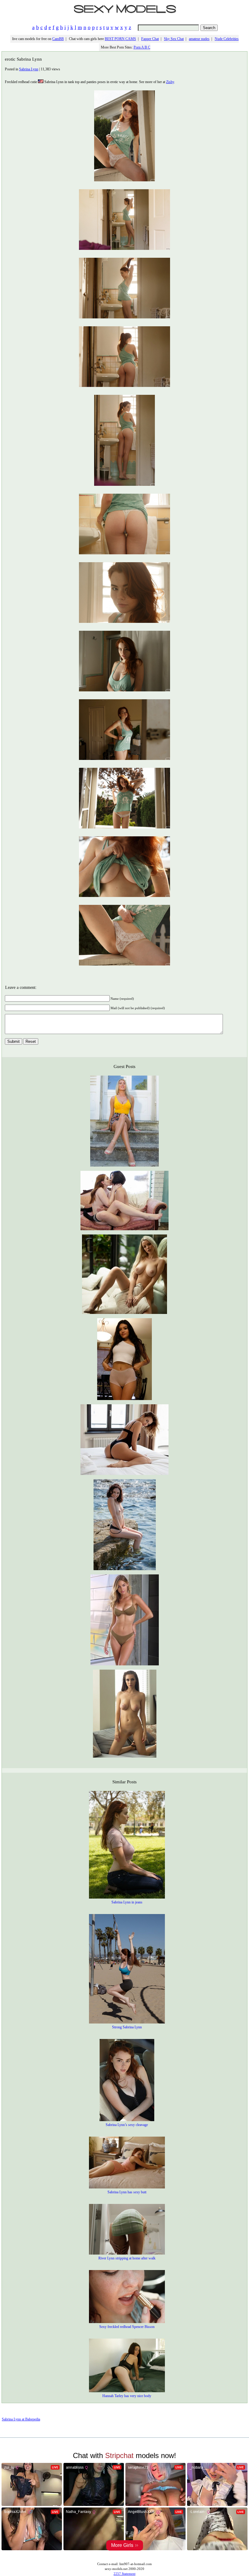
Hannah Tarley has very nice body (127, 2396)
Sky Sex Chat (174, 39)
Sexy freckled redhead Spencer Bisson (127, 2327)
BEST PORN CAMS (120, 39)
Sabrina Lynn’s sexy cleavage (127, 2125)
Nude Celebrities (227, 39)
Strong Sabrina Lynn (127, 2027)
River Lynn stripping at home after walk (127, 2258)
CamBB (58, 39)
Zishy (170, 82)
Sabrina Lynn (29, 69)
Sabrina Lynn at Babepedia (21, 2419)
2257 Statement (124, 2574)
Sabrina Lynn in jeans (127, 1902)
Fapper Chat (150, 39)
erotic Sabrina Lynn (23, 59)
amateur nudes (199, 39)
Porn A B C (142, 47)
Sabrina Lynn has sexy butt (127, 2192)
